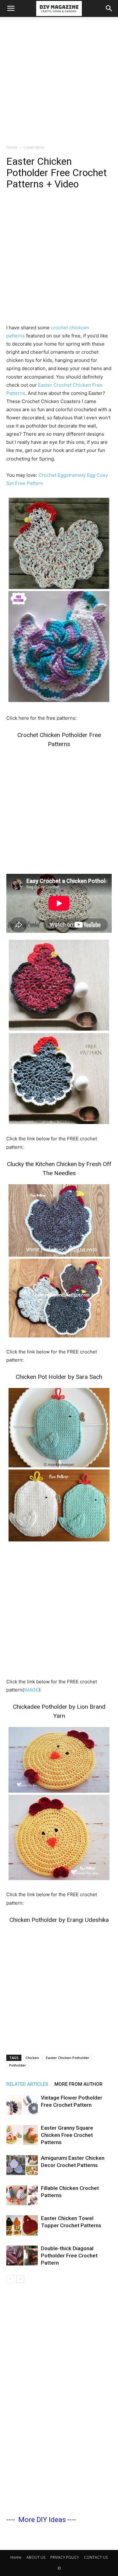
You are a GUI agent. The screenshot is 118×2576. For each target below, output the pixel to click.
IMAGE (31, 1690)
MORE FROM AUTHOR (79, 2084)
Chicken (32, 2058)
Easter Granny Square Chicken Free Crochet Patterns (67, 2135)
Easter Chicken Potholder (68, 2058)
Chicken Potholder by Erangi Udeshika (59, 1920)
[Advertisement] (59, 79)
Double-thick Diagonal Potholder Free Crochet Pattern (69, 2256)
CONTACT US (96, 2557)
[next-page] (20, 2279)
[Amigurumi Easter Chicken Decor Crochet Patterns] (22, 2165)
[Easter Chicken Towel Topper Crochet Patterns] (22, 2226)
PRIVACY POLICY (65, 2557)
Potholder (18, 2065)
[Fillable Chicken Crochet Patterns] (22, 2195)
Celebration (34, 147)
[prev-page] (10, 2279)
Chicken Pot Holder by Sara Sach (59, 1377)
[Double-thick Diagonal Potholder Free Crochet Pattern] (22, 2256)
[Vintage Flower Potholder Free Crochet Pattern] (22, 2105)
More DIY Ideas (42, 2520)
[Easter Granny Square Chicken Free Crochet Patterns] (22, 2135)
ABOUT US (36, 2557)
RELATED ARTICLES (27, 2084)
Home (12, 147)
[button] (11, 8)
